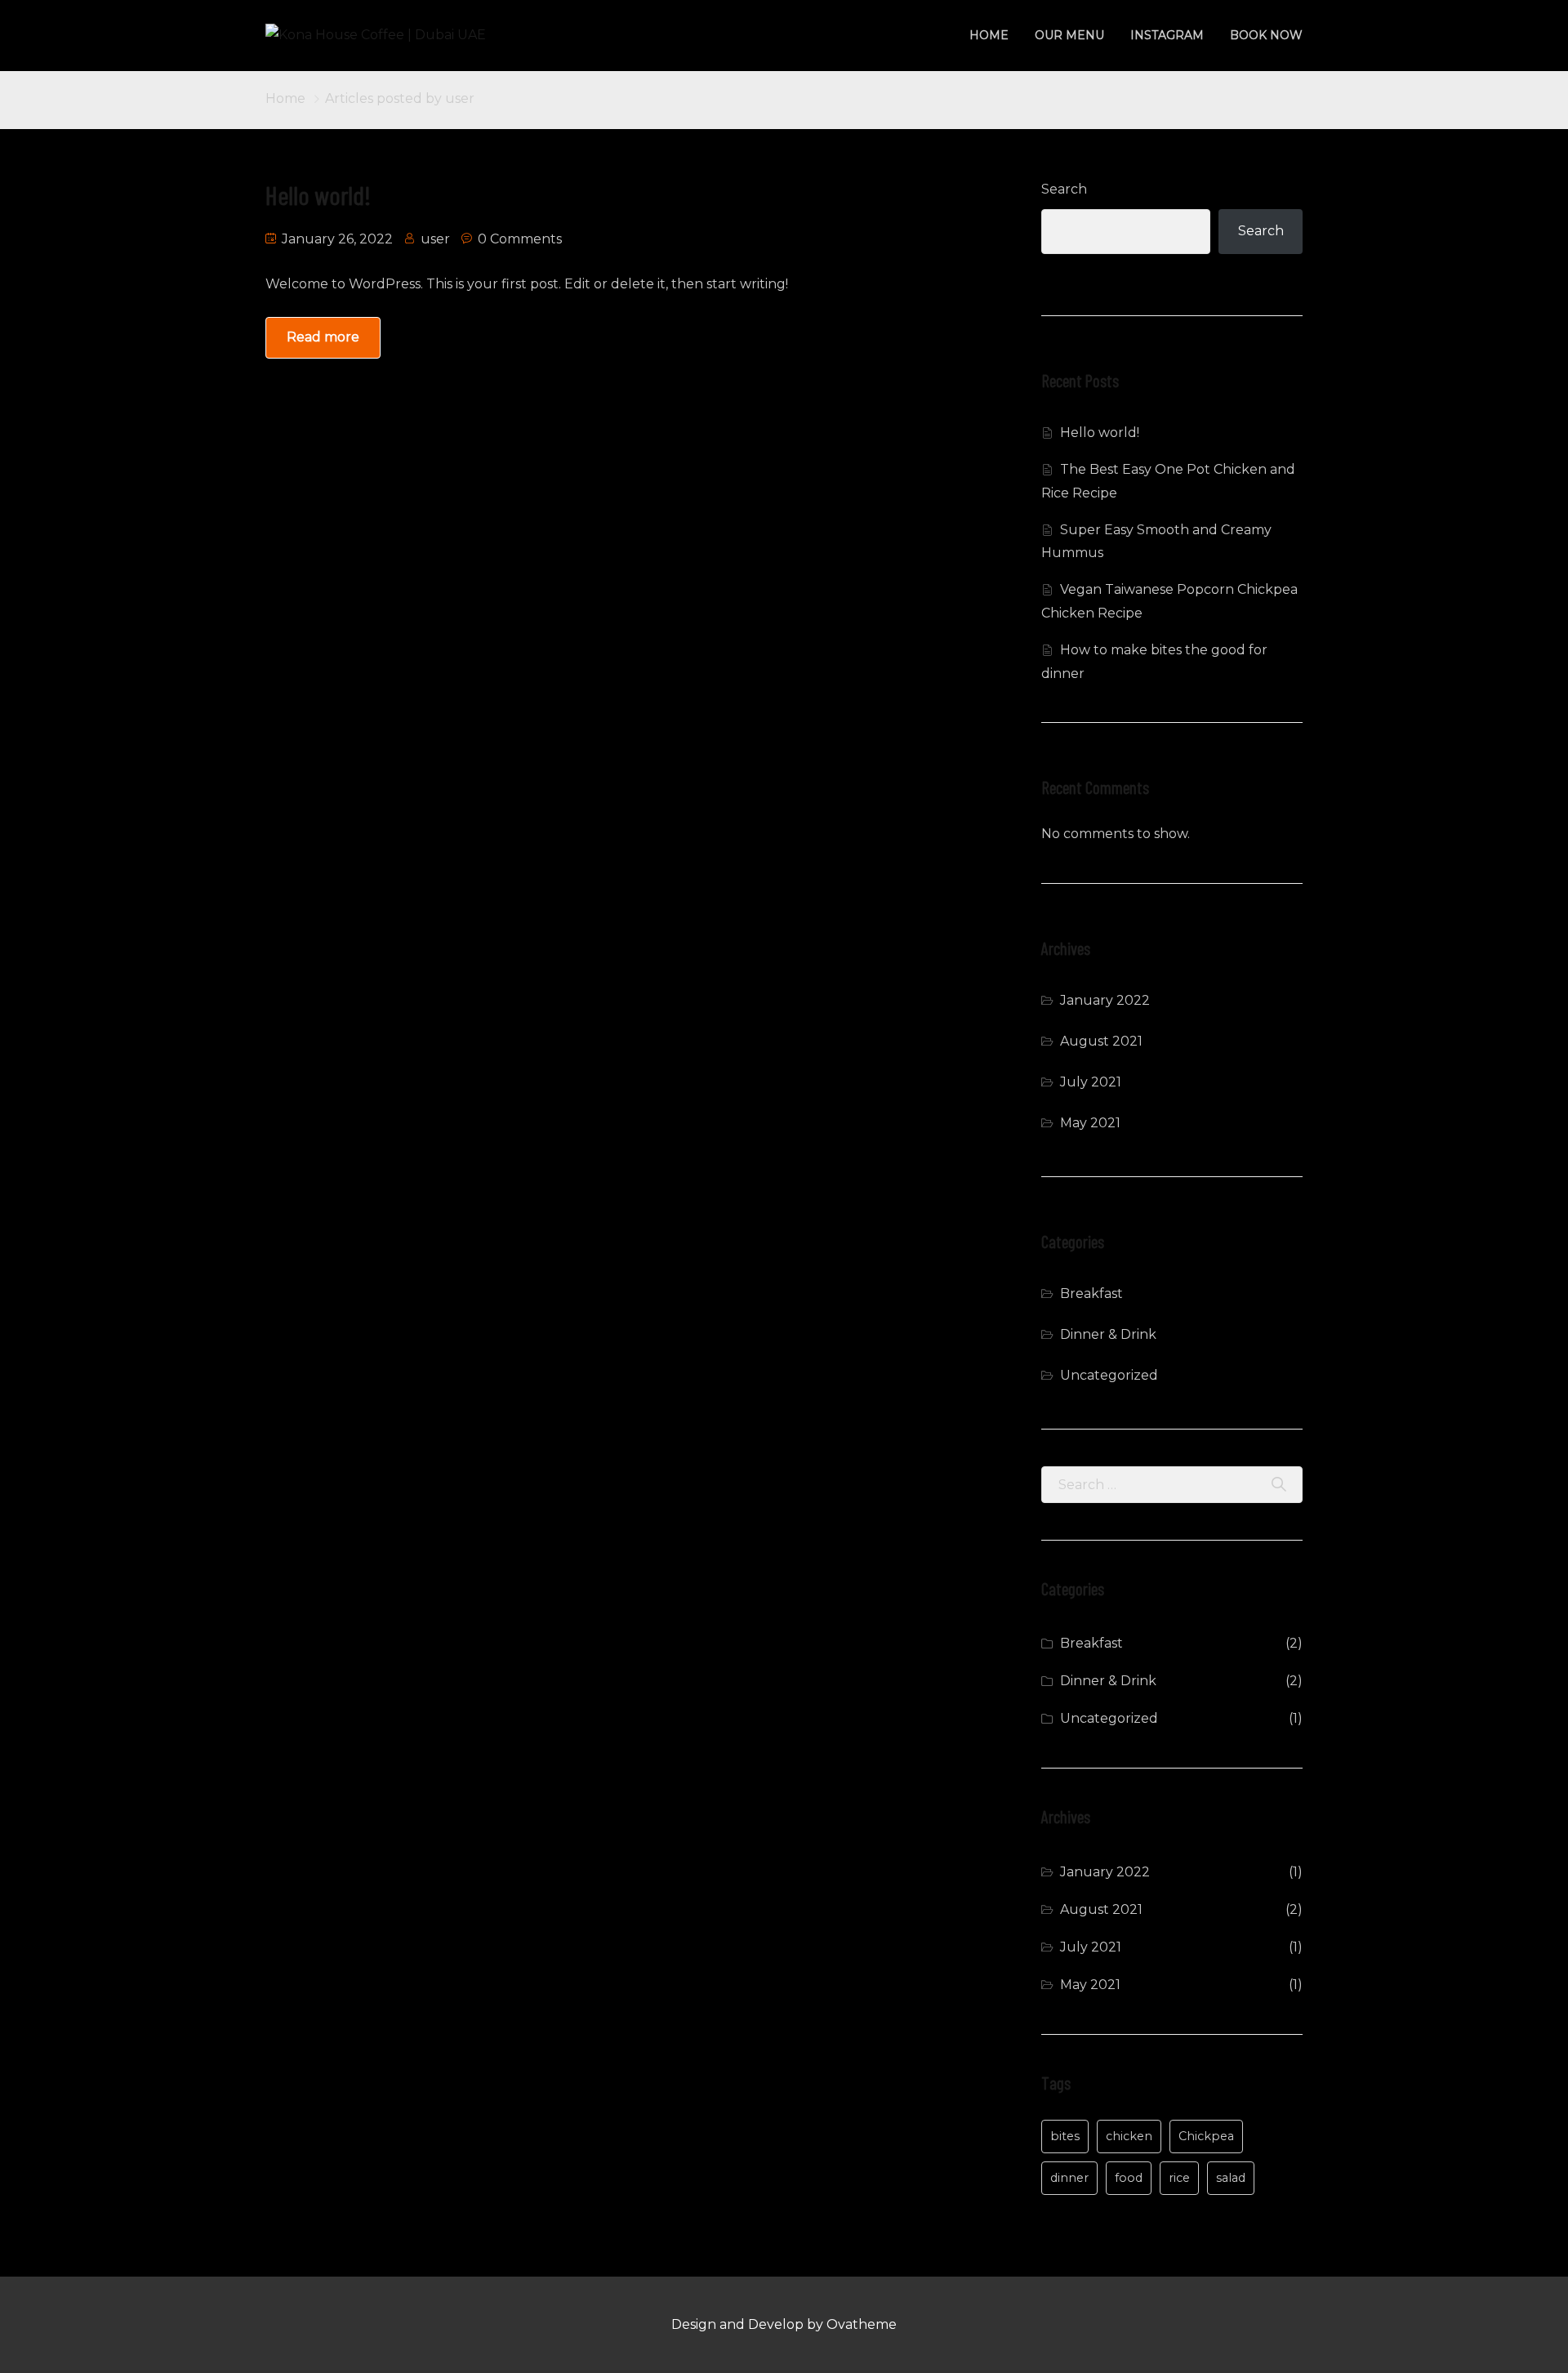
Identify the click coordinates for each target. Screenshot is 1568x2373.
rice (1179, 2178)
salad (1231, 2178)
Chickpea (1206, 2136)
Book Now (1266, 35)
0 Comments (520, 239)
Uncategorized (1109, 1375)
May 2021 (1090, 1123)
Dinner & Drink (1108, 1334)
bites (1065, 2136)
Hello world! (318, 194)
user (435, 239)
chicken (1129, 2136)
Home (989, 35)
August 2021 (1101, 1041)
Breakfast (1091, 1294)
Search (1064, 189)
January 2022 (1105, 1000)
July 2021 (1091, 1082)
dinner (1069, 2178)
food (1129, 2178)
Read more (323, 337)
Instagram (1167, 35)
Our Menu (1069, 35)
